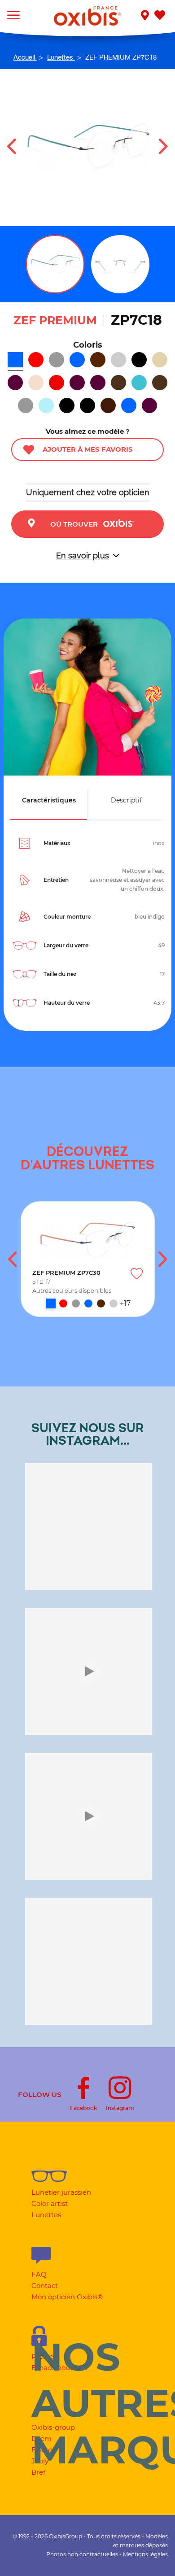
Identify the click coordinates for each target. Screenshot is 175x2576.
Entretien (56, 880)
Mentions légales (145, 2554)
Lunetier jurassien (61, 2192)
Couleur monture (67, 917)
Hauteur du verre (67, 1003)
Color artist (50, 2203)
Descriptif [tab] (126, 800)
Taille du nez (60, 974)
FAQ (39, 2274)
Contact (45, 2286)
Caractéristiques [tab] (49, 800)
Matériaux (57, 843)
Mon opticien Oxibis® (67, 2297)
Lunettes (46, 2215)
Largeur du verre (66, 945)
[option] (88, 1259)
